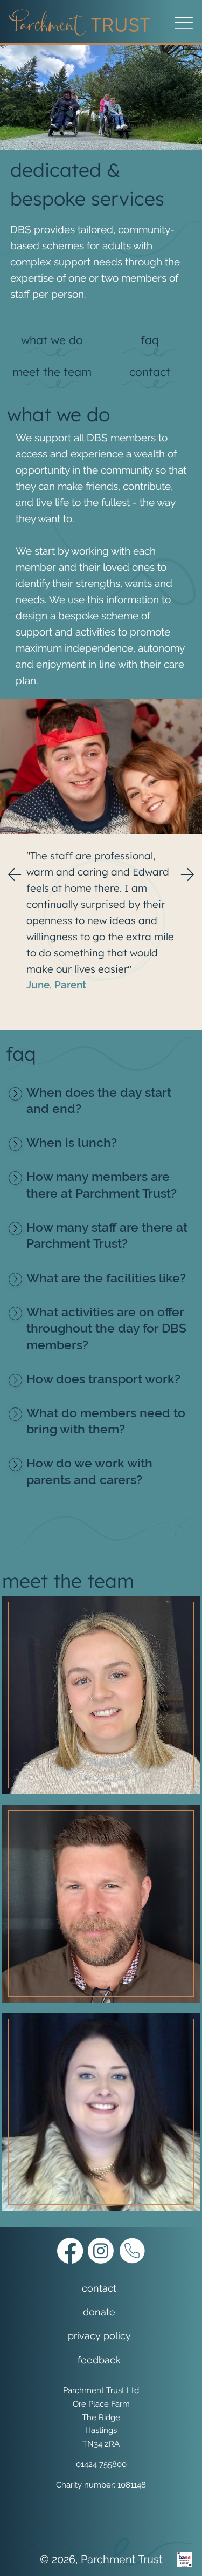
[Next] (187, 874)
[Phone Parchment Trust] (132, 2251)
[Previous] (15, 874)
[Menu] (183, 23)
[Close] (15, 1094)
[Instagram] (101, 2251)
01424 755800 (101, 2464)
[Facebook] (70, 2251)
